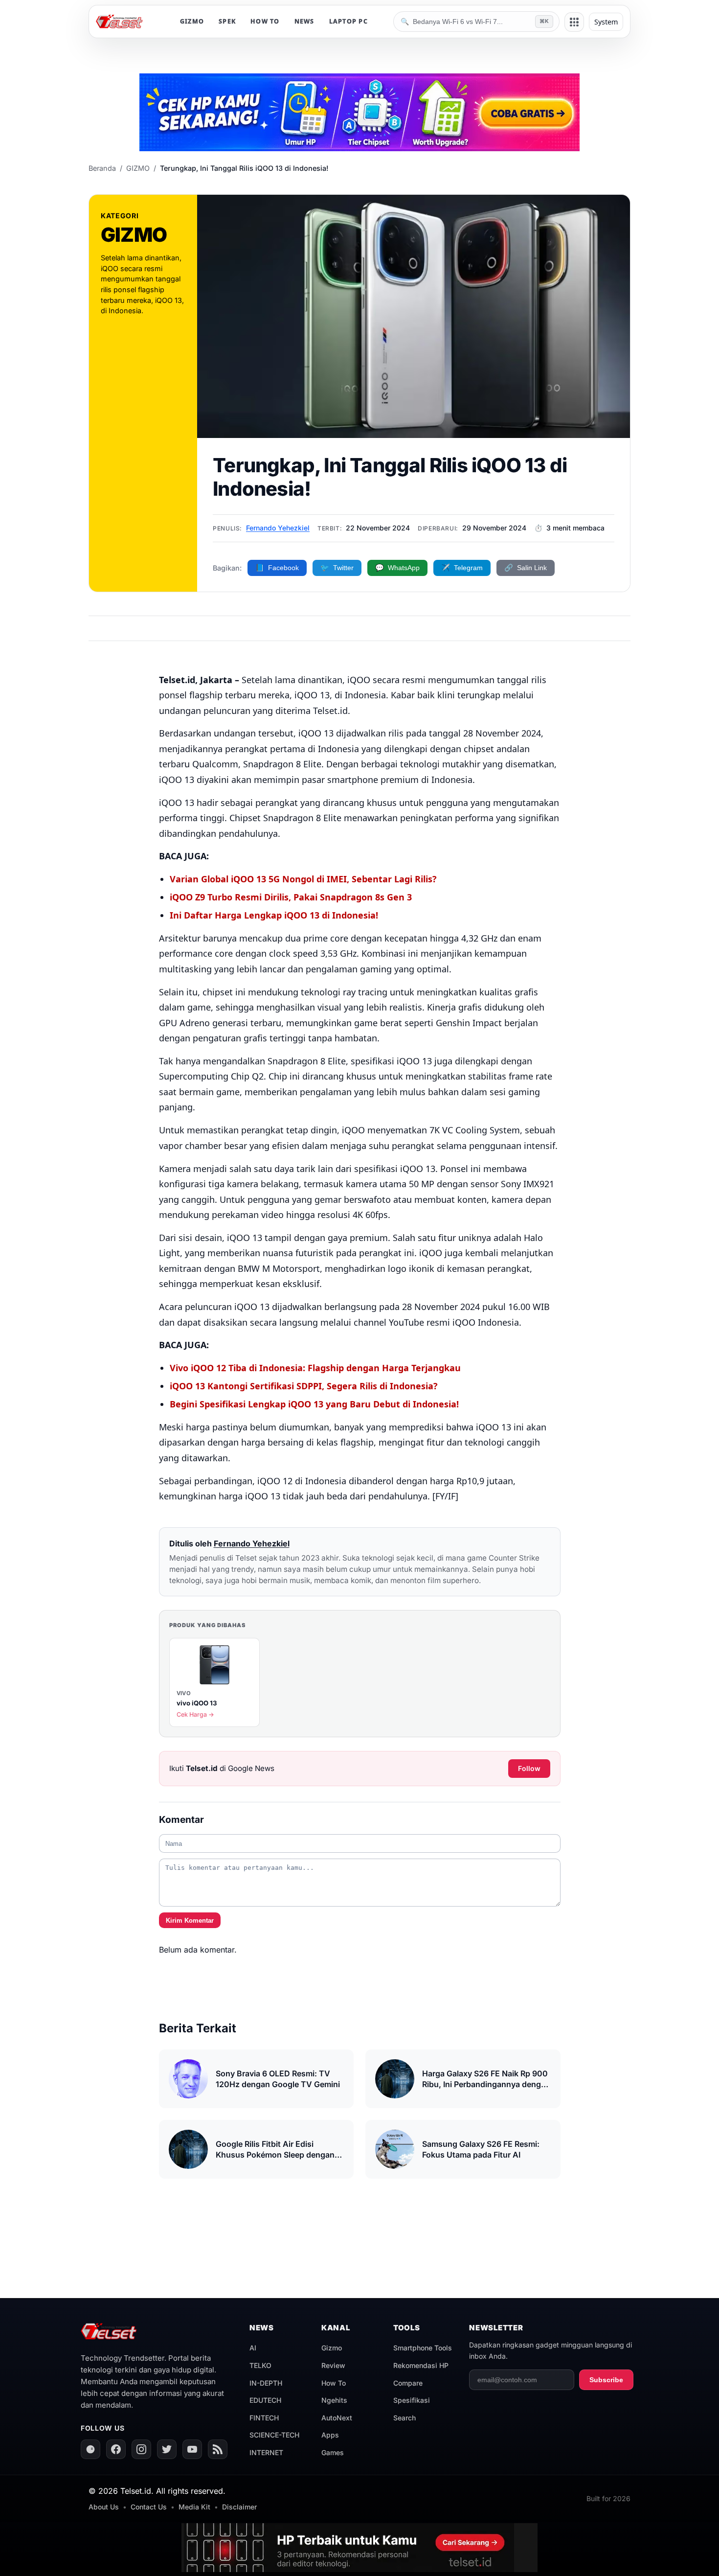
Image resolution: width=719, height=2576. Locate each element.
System (606, 22)
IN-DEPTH (266, 2383)
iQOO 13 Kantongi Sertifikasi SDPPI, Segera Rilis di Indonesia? (304, 1386)
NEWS (304, 21)
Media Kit (194, 2507)
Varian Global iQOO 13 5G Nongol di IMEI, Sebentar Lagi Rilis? (303, 879)
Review (333, 2365)
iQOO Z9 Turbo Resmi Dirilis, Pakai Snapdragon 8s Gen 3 (291, 897)
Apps (330, 2435)
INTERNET (266, 2452)
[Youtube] (192, 2449)
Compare (408, 2383)
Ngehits (334, 2400)
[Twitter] (167, 2449)
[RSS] (218, 2449)
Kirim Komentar (190, 1920)
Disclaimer (239, 2507)
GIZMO (192, 21)
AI (253, 2348)
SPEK (227, 21)
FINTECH (264, 2418)
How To (334, 2383)
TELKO (260, 2365)
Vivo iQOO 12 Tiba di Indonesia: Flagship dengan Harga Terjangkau (315, 1368)
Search (404, 2418)
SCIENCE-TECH (274, 2435)
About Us (104, 2507)
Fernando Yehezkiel (278, 528)
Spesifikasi (412, 2400)
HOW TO (265, 21)
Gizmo (332, 2348)
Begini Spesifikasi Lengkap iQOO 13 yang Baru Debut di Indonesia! (314, 1404)
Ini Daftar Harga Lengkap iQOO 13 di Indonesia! (274, 915)
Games (333, 2452)
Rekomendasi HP (421, 2365)
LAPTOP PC (348, 21)
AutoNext (337, 2418)
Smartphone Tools (423, 2348)
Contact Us (149, 2507)
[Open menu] (574, 22)
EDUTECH (265, 2400)
